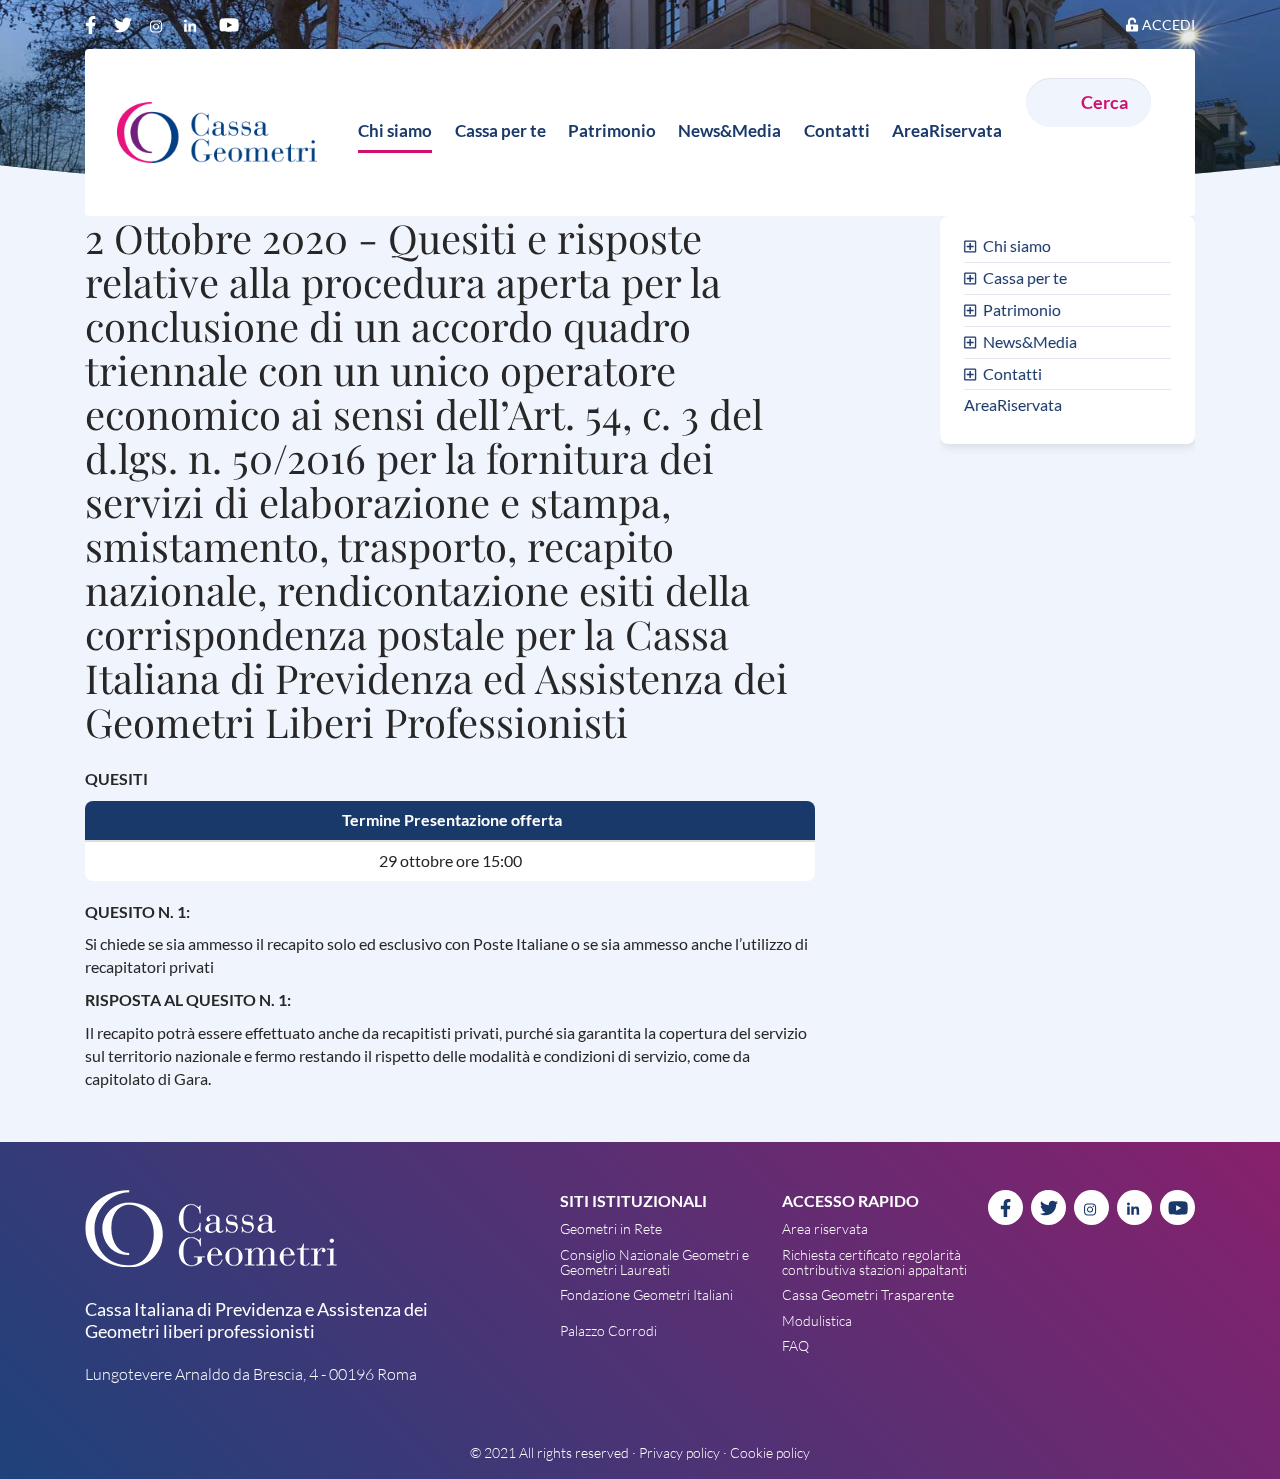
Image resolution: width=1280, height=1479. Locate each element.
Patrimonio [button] (612, 130)
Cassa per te (1025, 277)
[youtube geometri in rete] (1177, 1207)
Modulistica (817, 1320)
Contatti (1012, 373)
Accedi (1168, 24)
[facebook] (92, 24)
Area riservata (825, 1228)
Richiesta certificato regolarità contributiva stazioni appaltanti (874, 1262)
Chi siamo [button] (395, 130)
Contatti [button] (837, 130)
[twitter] (125, 24)
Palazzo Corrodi (608, 1330)
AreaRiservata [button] (947, 130)
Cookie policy (770, 1452)
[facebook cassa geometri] (1005, 1207)
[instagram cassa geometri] (1091, 1207)
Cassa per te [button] (500, 130)
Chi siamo (1017, 245)
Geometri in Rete (611, 1228)
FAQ (795, 1345)
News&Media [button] (729, 130)
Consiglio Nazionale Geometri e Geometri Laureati (654, 1262)
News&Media (1030, 341)
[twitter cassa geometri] (1048, 1207)
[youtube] (229, 24)
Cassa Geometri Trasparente (868, 1294)
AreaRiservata (1013, 404)
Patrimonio (1022, 309)
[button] (973, 245)
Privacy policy (679, 1452)
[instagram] (160, 24)
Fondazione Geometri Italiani (646, 1294)
